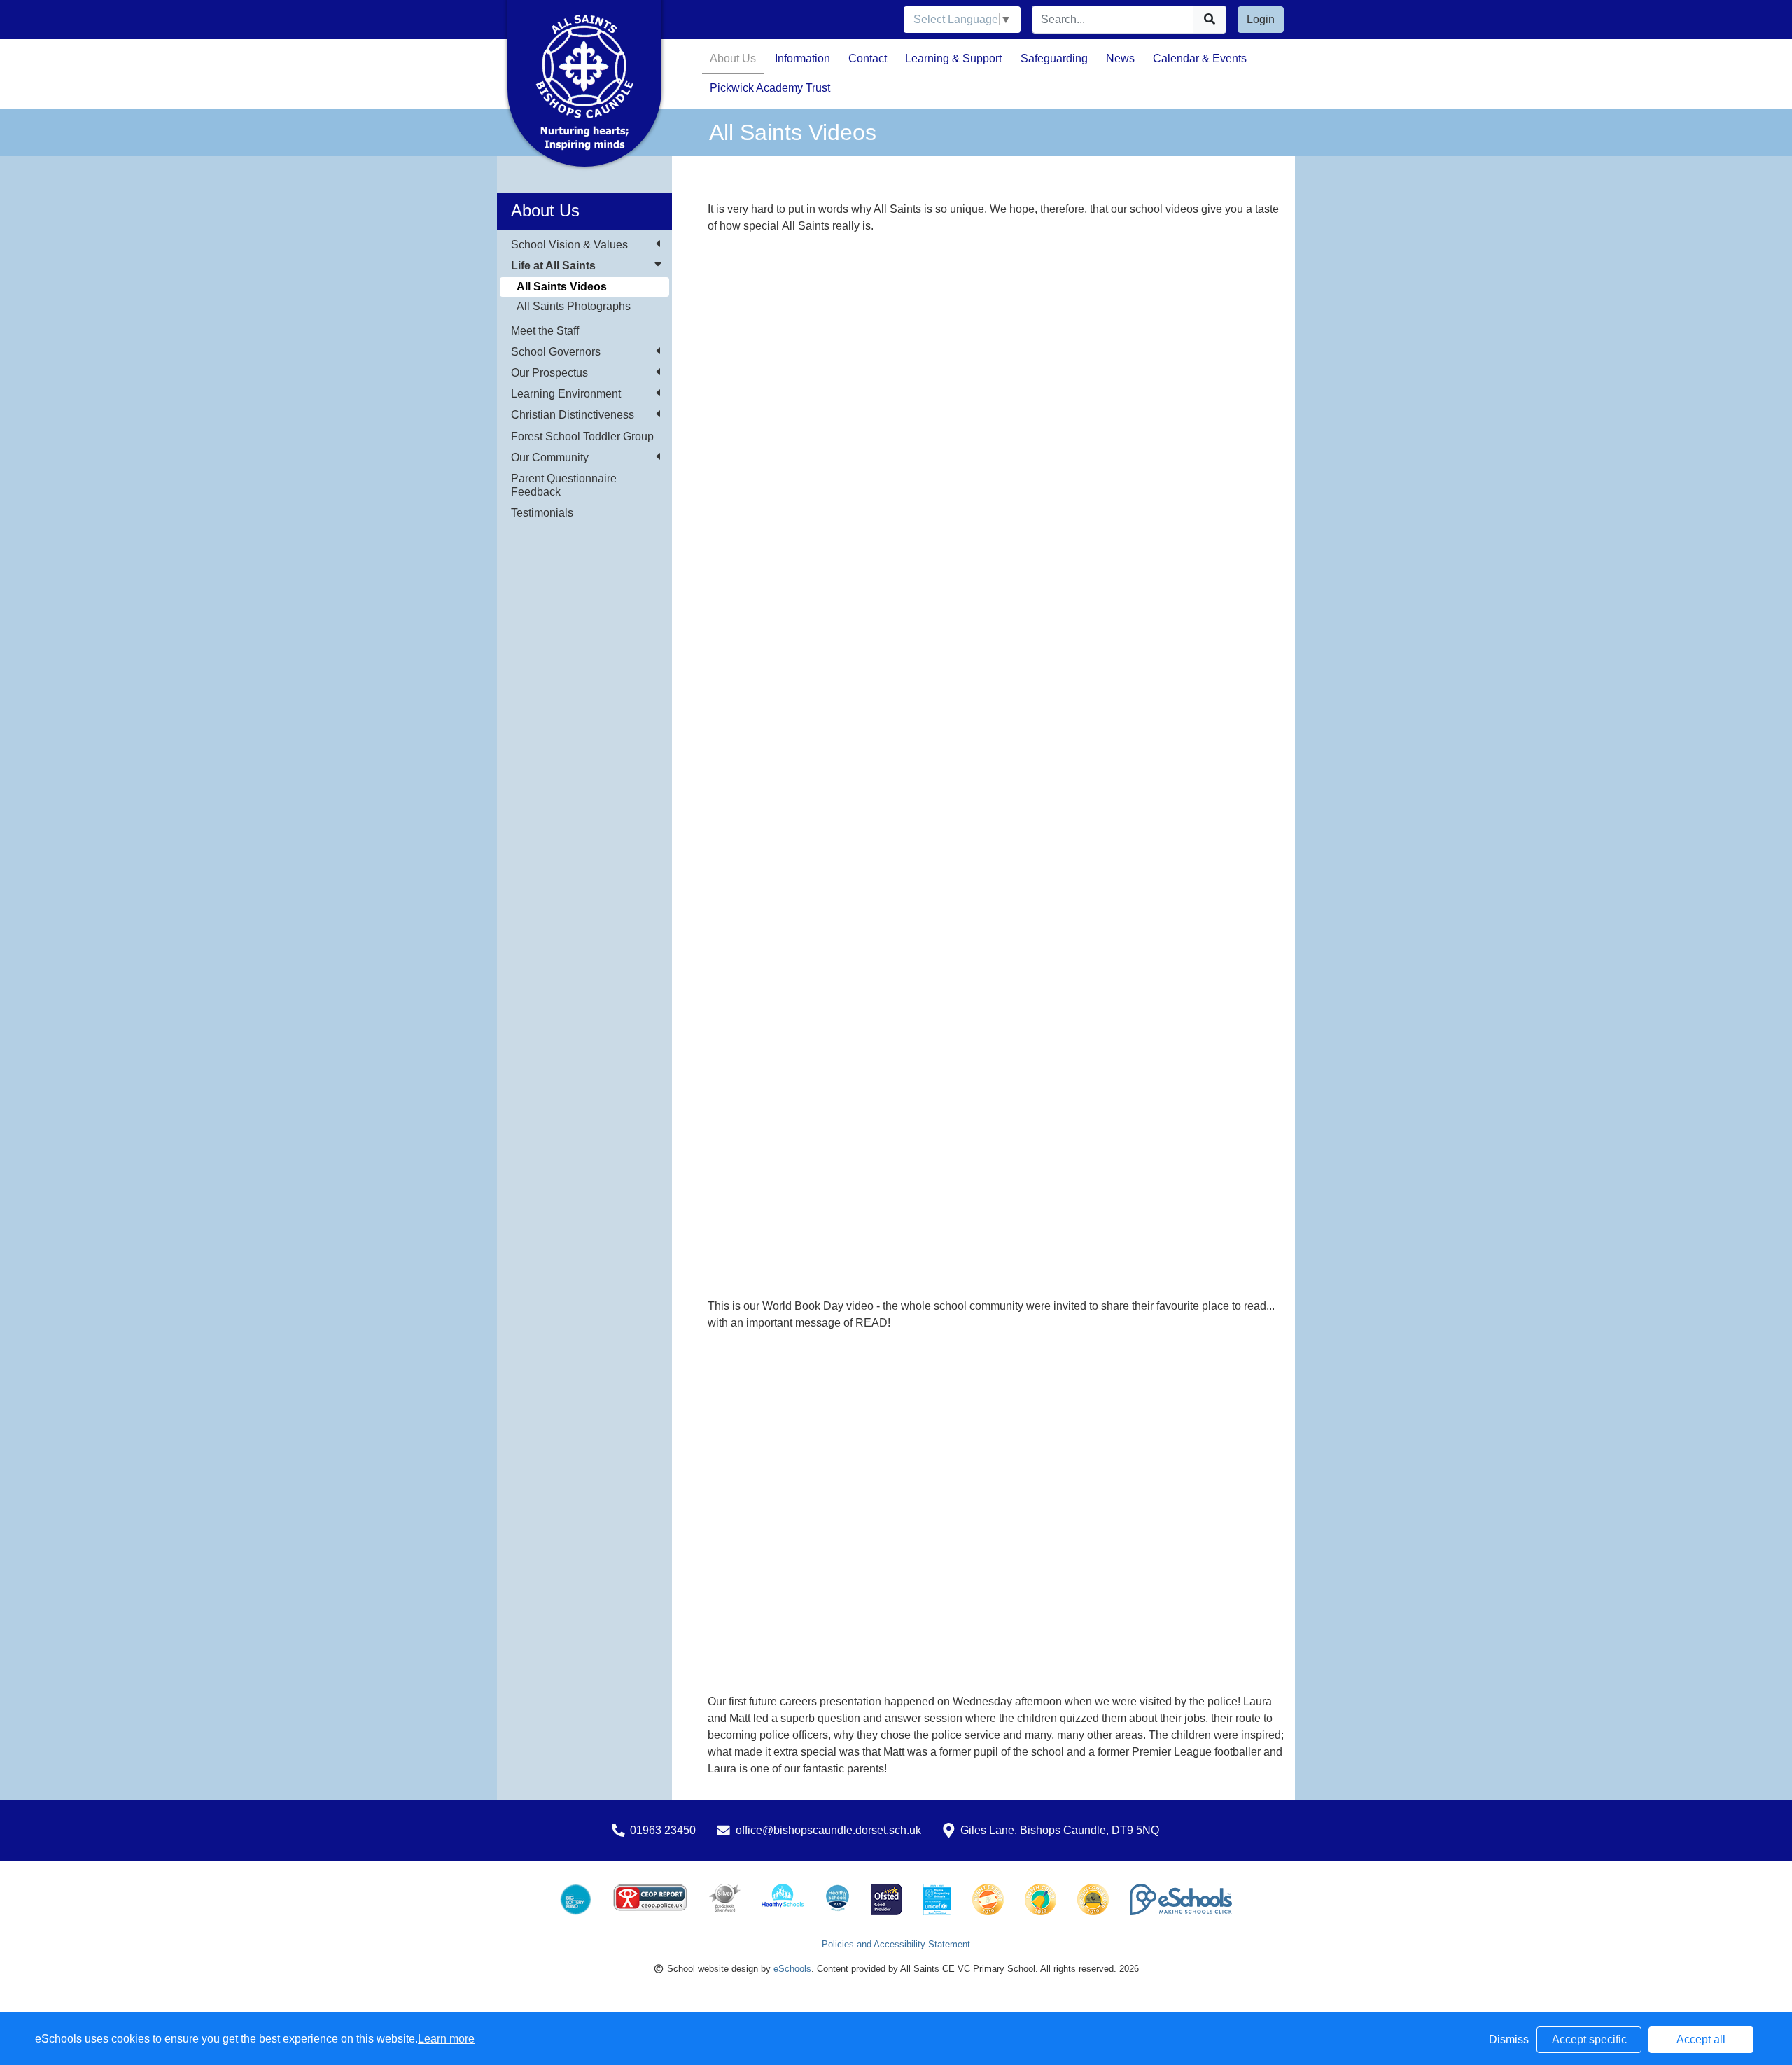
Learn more (446, 2039)
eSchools (792, 1969)
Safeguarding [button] (1054, 58)
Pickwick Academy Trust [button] (770, 88)
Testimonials (542, 513)
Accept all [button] (1701, 2039)
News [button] (1120, 58)
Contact (868, 58)
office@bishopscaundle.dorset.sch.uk (828, 1830)
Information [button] (803, 58)
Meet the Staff (545, 331)
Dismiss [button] (1509, 2039)
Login (1261, 19)
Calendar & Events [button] (1200, 58)
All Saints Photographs (574, 306)
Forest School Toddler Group (582, 436)
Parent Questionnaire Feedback (564, 485)
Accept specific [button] (1589, 2039)
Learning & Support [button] (953, 58)
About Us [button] (733, 58)
